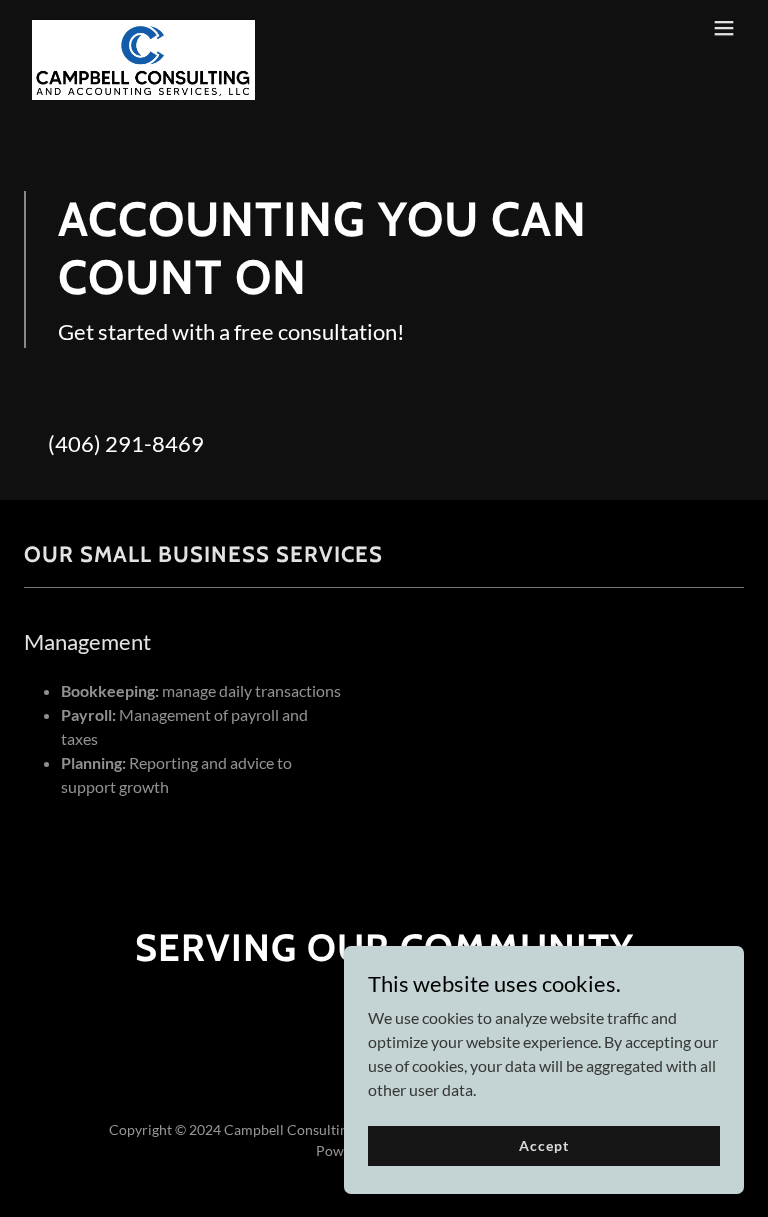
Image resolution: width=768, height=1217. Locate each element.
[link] (143, 28)
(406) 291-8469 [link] (126, 443)
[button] (724, 28)
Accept (543, 1145)
